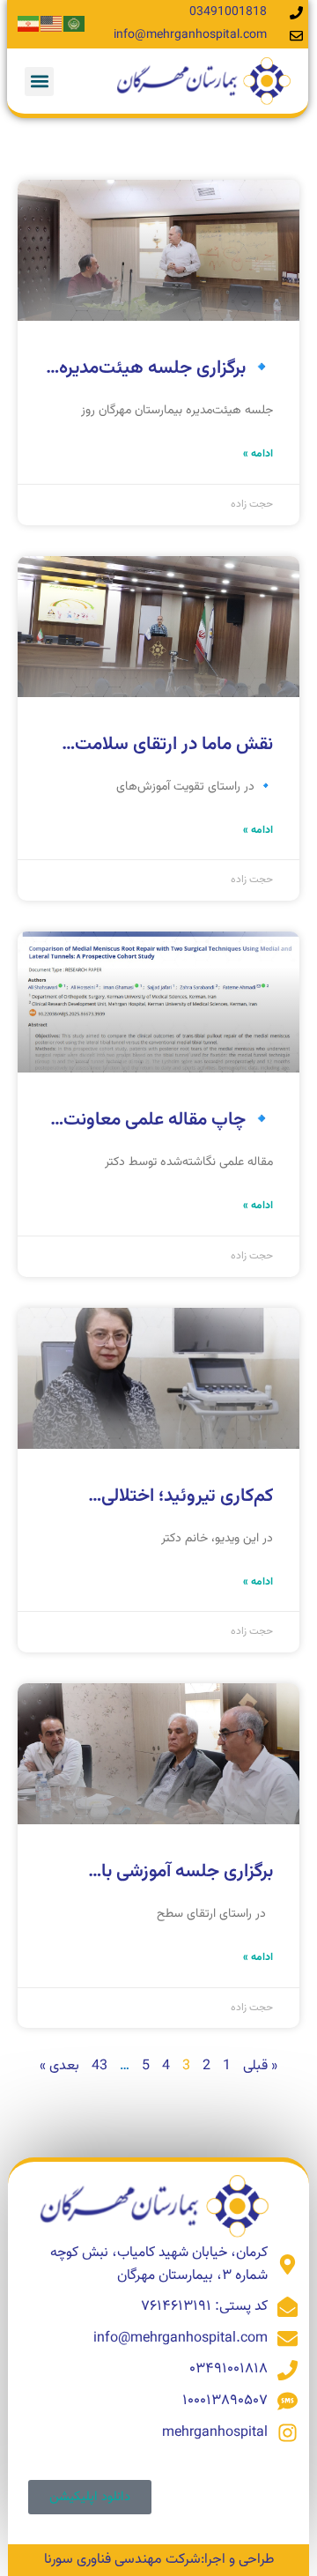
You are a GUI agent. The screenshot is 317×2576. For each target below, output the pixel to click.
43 (100, 2066)
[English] (52, 24)
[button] (39, 82)
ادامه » (258, 454)
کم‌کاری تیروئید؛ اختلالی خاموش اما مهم (187, 1508)
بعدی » (59, 2066)
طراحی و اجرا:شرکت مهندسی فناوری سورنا (159, 2560)
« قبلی (260, 2066)
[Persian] (29, 24)
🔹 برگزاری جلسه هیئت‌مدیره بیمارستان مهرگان (166, 380)
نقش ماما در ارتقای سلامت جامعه (174, 756)
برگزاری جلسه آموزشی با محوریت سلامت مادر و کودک (166, 1883)
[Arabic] (75, 24)
